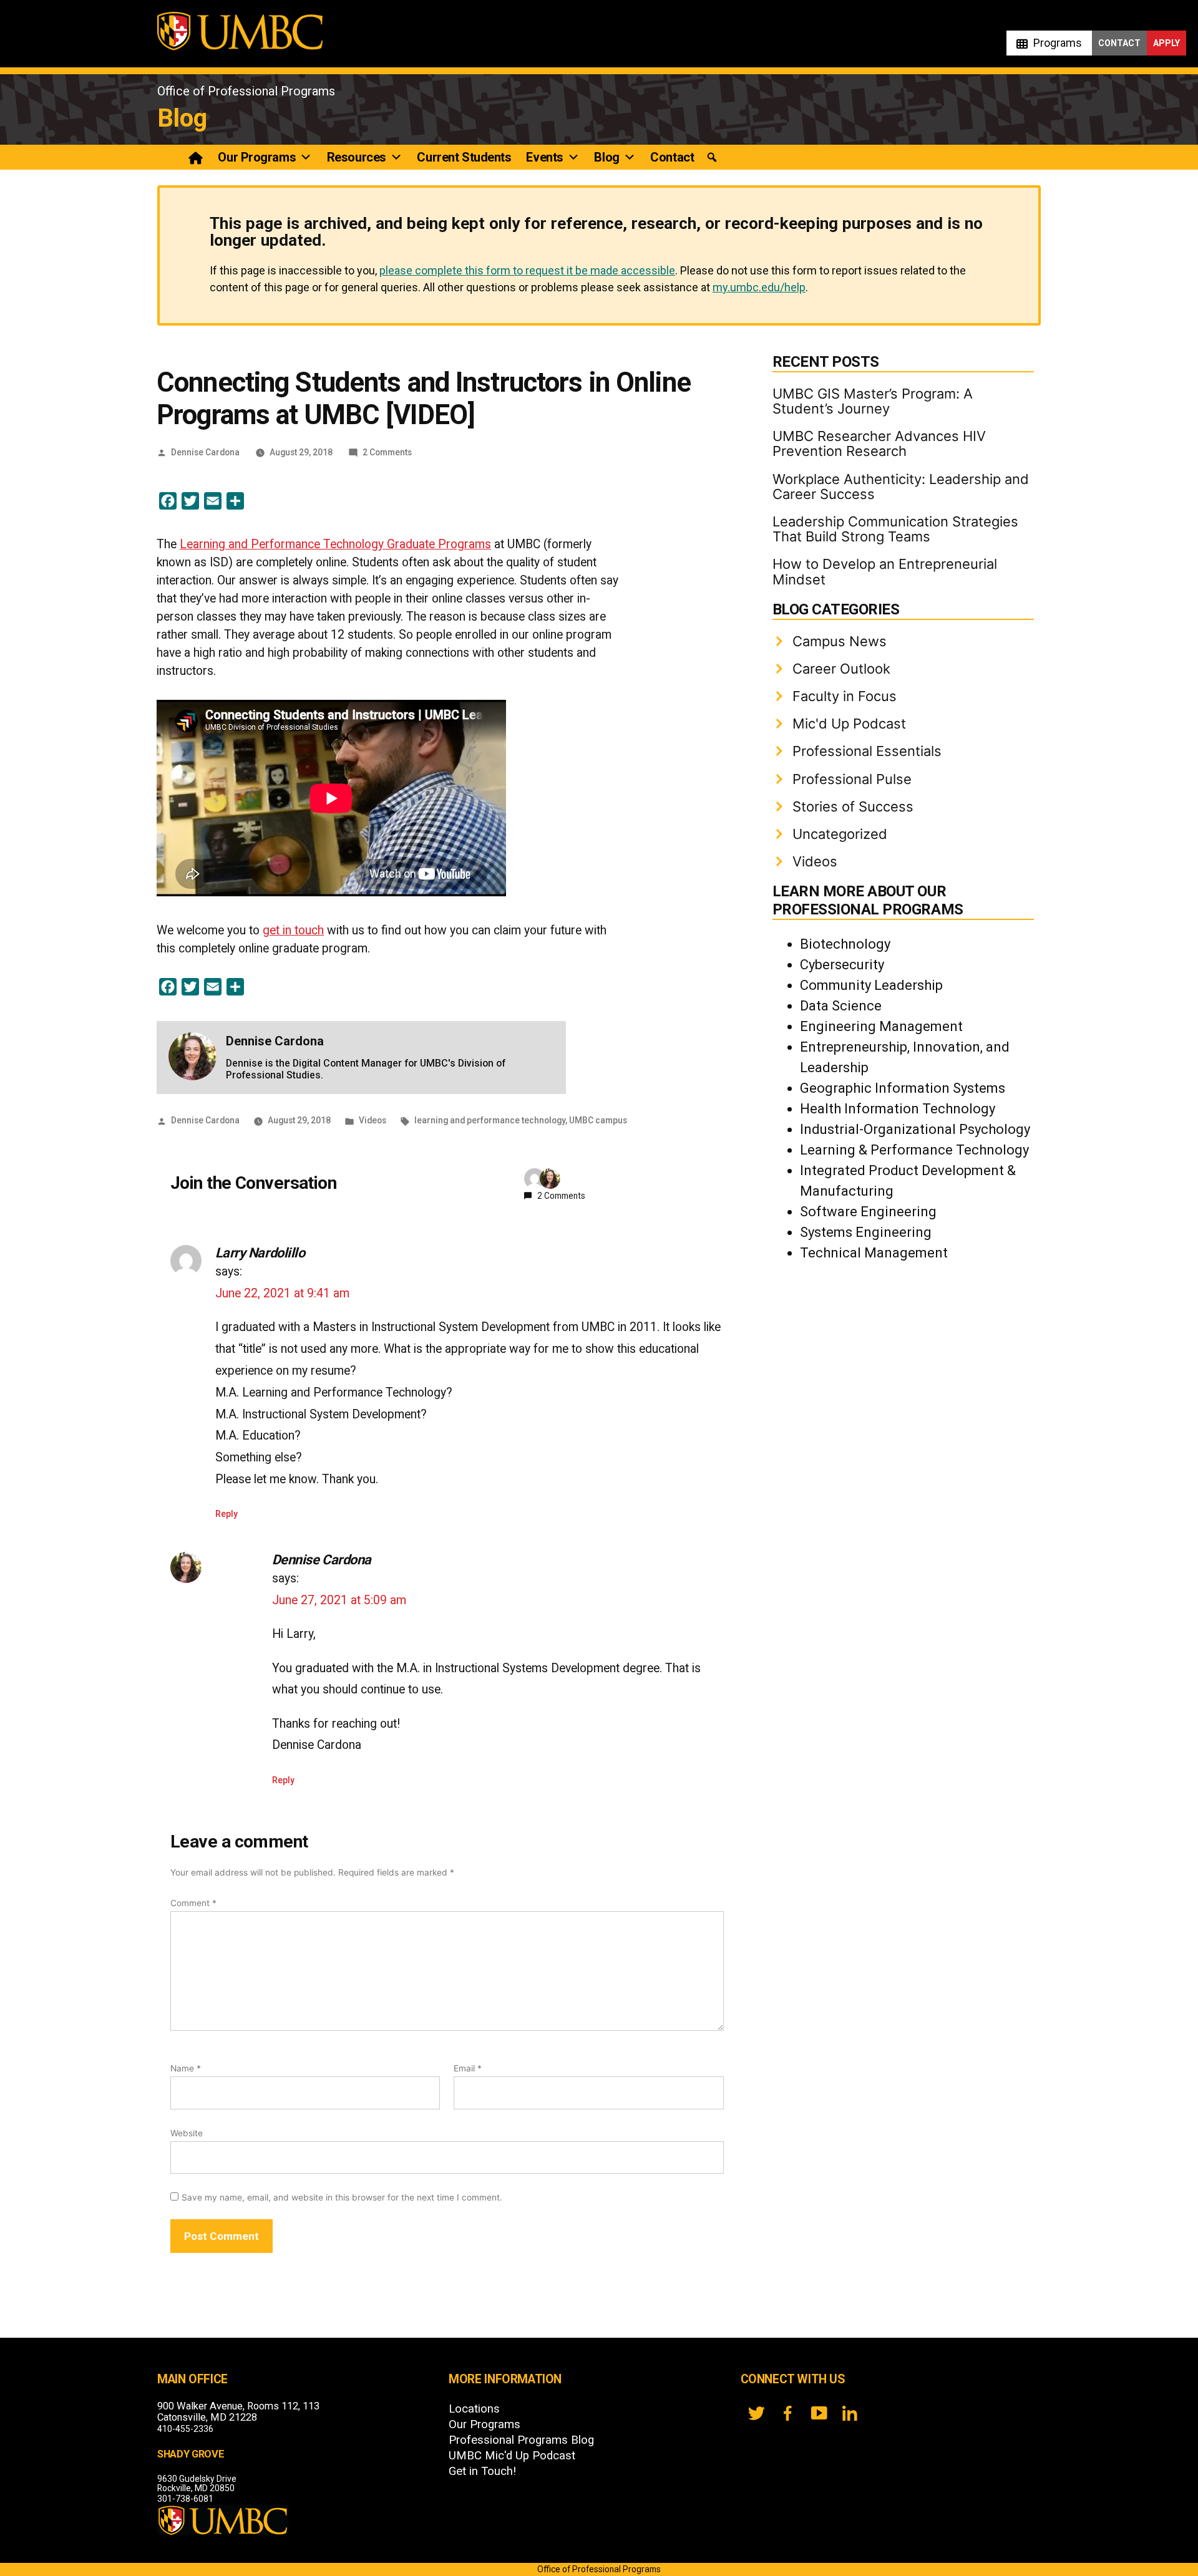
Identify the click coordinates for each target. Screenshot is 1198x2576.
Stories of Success (853, 806)
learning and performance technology (490, 1120)
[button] (712, 157)
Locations (474, 2409)
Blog (182, 118)
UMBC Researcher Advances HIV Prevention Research (879, 443)
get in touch (293, 930)
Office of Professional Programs (246, 91)
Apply (1166, 43)
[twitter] (756, 2413)
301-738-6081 (185, 2499)
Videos (373, 1120)
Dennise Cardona (205, 452)
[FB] (787, 2413)
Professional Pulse (852, 779)
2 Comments (387, 452)
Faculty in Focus (845, 696)
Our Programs (257, 157)
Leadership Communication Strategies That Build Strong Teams (895, 529)
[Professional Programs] (196, 157)
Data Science (841, 1006)
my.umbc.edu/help (759, 287)
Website (187, 2133)
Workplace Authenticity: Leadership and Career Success (901, 487)
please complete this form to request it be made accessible (527, 270)
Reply (226, 1514)
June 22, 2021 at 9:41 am (282, 1293)
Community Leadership (871, 985)
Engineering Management (881, 1026)
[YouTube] (819, 2413)
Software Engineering (868, 1212)
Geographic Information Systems (903, 1088)
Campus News (840, 641)
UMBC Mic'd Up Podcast (512, 2456)
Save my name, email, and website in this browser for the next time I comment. (342, 2197)
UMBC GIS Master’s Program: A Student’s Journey (873, 401)
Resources (357, 157)
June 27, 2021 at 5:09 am (339, 1600)
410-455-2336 (185, 2429)
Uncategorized (840, 834)
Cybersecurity (842, 965)
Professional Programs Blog (521, 2440)
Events (544, 157)
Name (186, 2068)
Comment (193, 1903)
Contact (1119, 43)
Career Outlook (841, 669)
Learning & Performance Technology (914, 1150)
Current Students (464, 157)
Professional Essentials (867, 751)
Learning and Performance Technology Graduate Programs (335, 544)
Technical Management (874, 1253)
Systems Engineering (866, 1232)
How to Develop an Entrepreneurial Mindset (885, 571)
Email (468, 2068)
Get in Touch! (482, 2471)
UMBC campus (598, 1120)
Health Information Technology (898, 1109)
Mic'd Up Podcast (849, 724)
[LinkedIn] (850, 2413)
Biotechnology (845, 944)
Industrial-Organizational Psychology (915, 1129)
